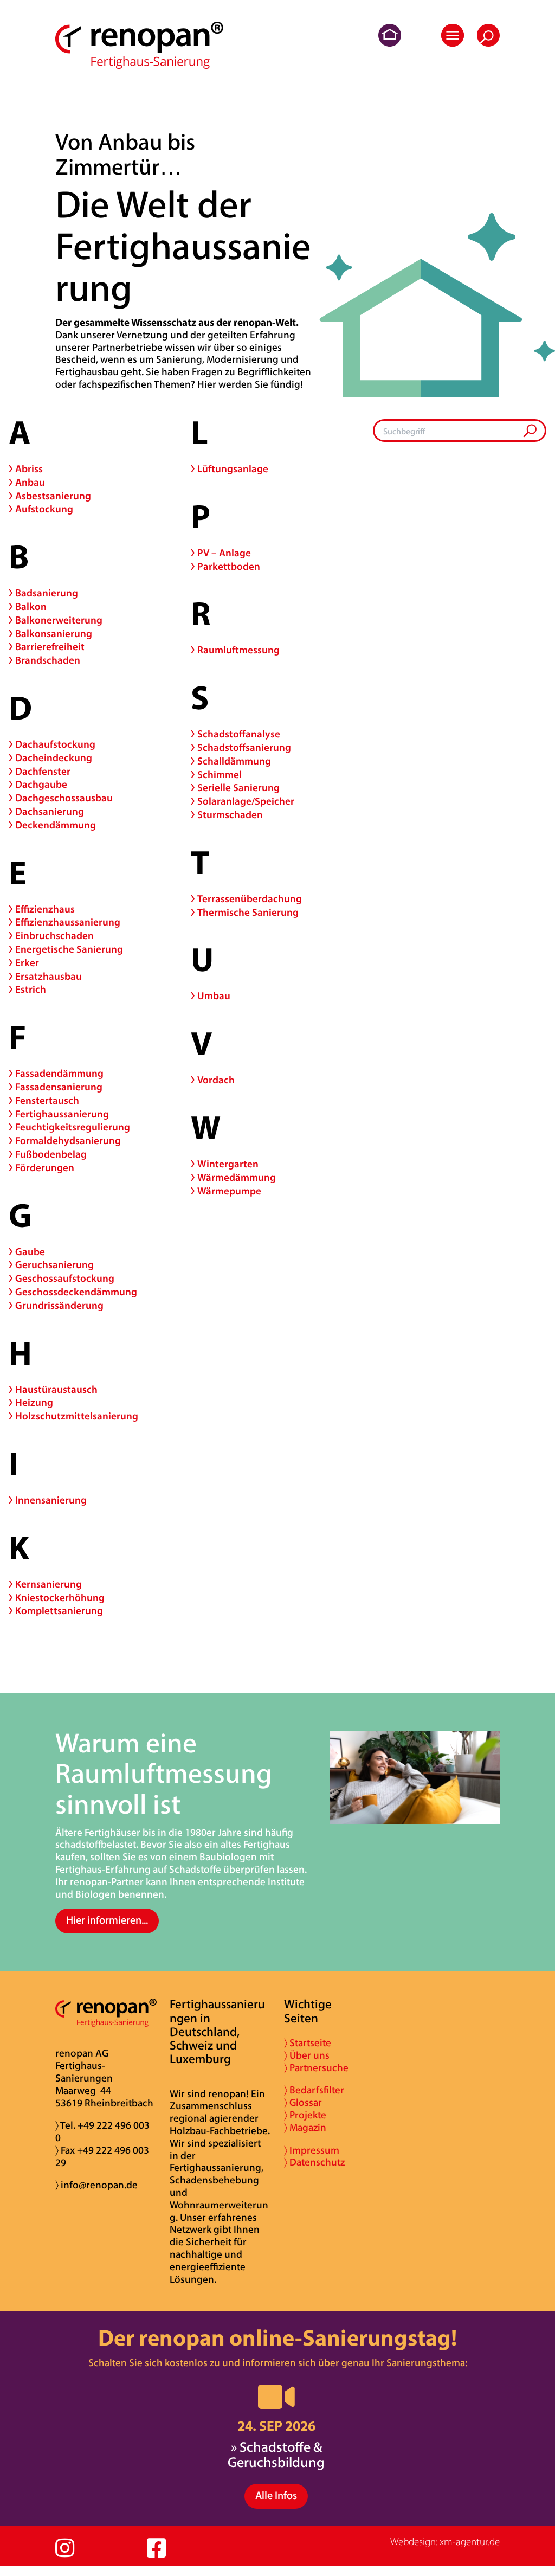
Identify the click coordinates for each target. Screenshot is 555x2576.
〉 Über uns (307, 2056)
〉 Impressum (312, 2151)
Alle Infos (276, 2496)
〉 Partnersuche (316, 2069)
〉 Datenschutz (314, 2163)
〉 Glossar (303, 2103)
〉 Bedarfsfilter (314, 2091)
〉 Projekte (305, 2116)
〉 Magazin (305, 2128)
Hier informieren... (107, 1921)
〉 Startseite (308, 2044)
